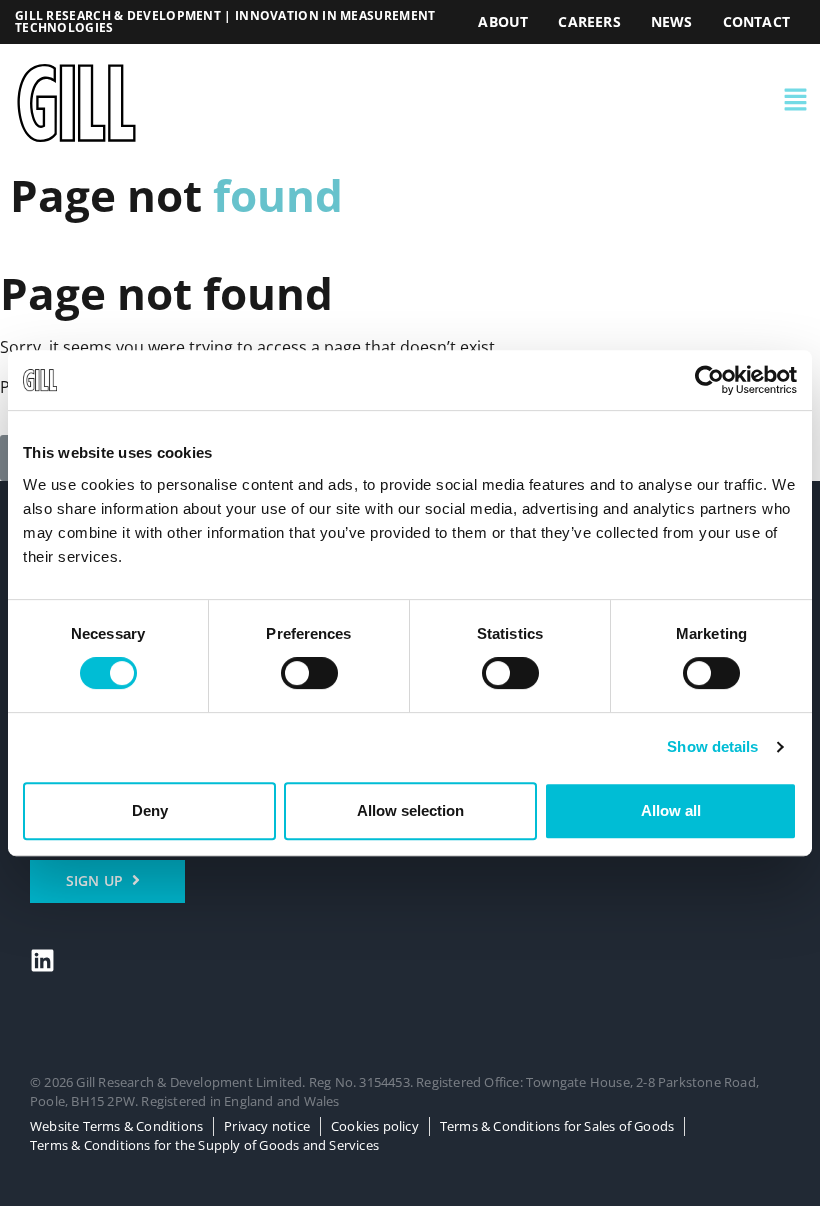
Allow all (671, 810)
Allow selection (410, 810)
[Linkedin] (42, 960)
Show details (712, 746)
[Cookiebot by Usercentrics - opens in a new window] (709, 380)
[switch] (309, 673)
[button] (569, 103)
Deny (150, 810)
